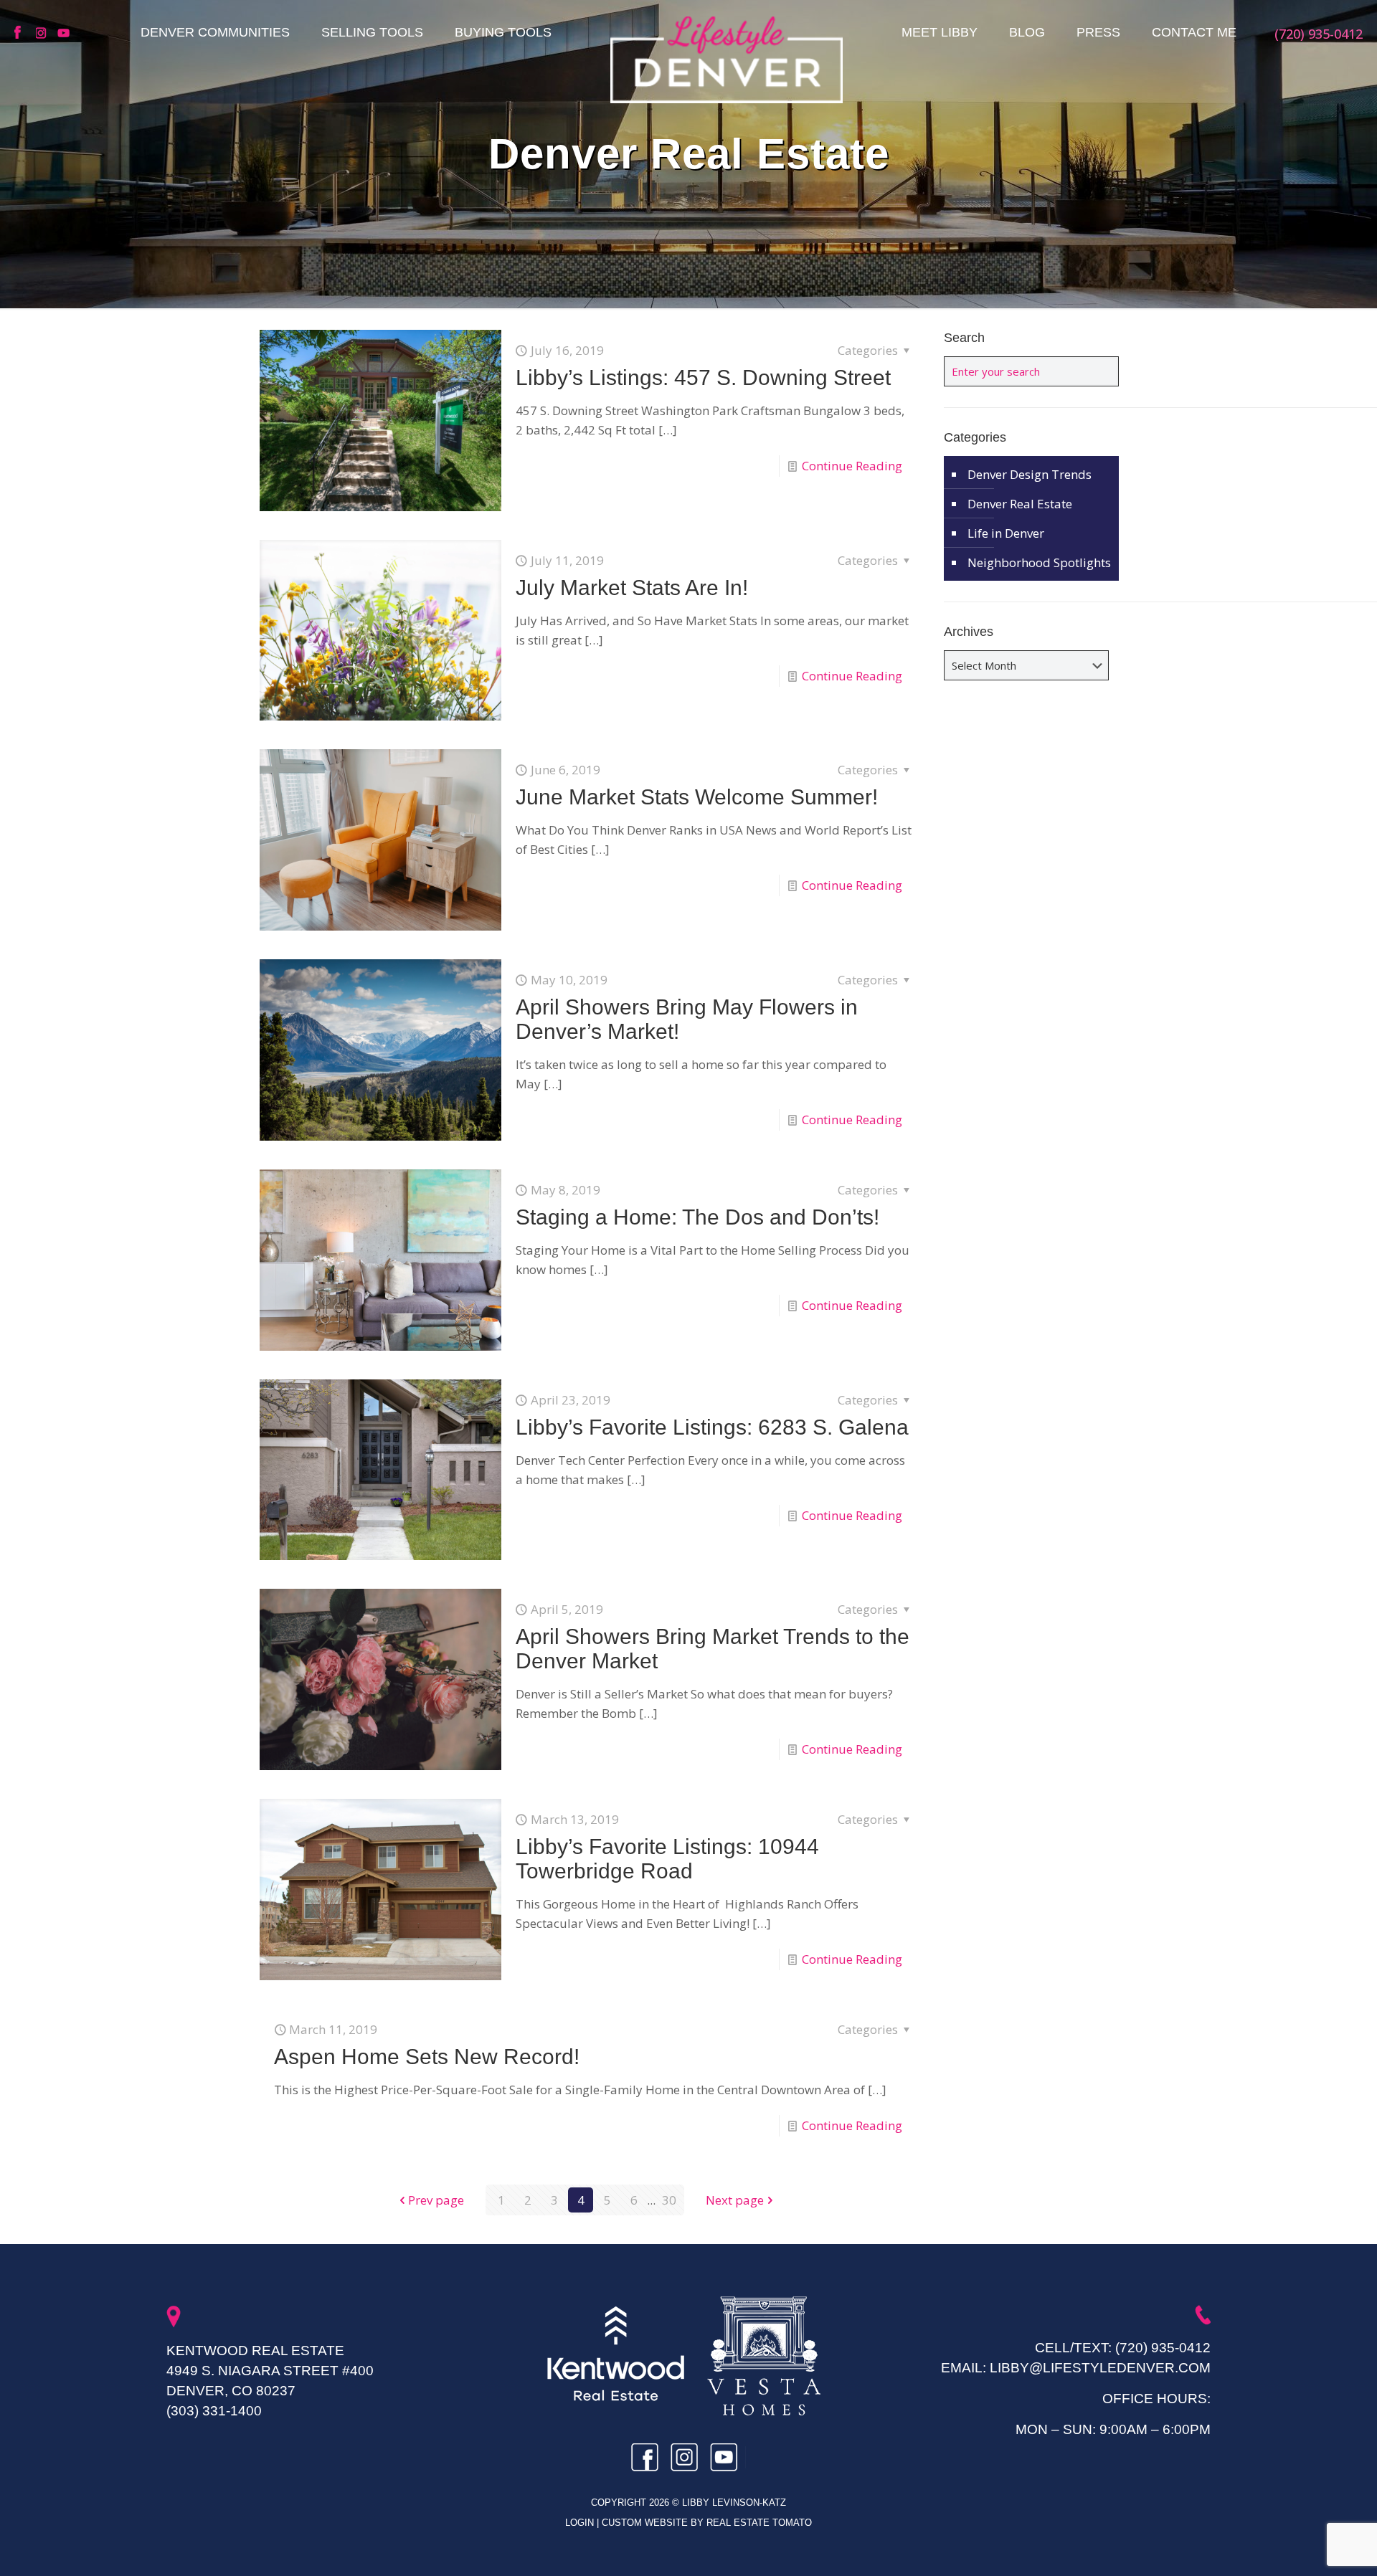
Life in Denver (1006, 533)
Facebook (22, 33)
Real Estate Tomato (759, 2523)
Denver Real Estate (1020, 504)
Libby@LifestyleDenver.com (1100, 2368)
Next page (735, 2200)
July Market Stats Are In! (632, 588)
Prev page (436, 2200)
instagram (43, 33)
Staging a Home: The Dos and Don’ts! (697, 1217)
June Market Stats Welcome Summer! (697, 797)
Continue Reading (852, 466)
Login (581, 2523)
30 (669, 2200)
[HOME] (727, 60)
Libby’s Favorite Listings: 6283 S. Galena (712, 1427)
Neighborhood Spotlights (1039, 562)
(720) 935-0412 (1163, 2348)
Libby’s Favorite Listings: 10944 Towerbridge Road (667, 1859)
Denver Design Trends (1030, 474)
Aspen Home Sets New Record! (427, 2057)
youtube (65, 33)
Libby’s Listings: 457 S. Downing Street (703, 377)
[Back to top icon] (1308, 2547)
